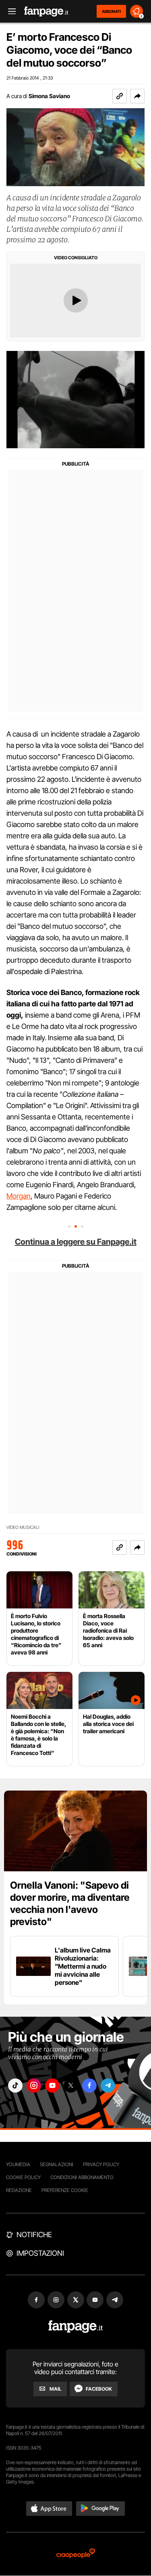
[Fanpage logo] (46, 12)
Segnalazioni (57, 2164)
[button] (137, 96)
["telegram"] (108, 2086)
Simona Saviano (49, 96)
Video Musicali (23, 1527)
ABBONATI (111, 11)
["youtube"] (52, 2086)
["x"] (71, 2086)
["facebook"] (89, 2086)
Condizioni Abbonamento (82, 2177)
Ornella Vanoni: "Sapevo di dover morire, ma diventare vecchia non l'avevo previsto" (70, 1903)
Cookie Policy (23, 2177)
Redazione (19, 2190)
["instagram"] (34, 2086)
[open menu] (9, 12)
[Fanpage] (75, 2327)
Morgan (19, 1196)
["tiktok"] (15, 2086)
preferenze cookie (65, 2190)
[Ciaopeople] (76, 2554)
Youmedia (18, 2164)
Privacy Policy (101, 2164)
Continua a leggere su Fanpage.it (76, 1242)
